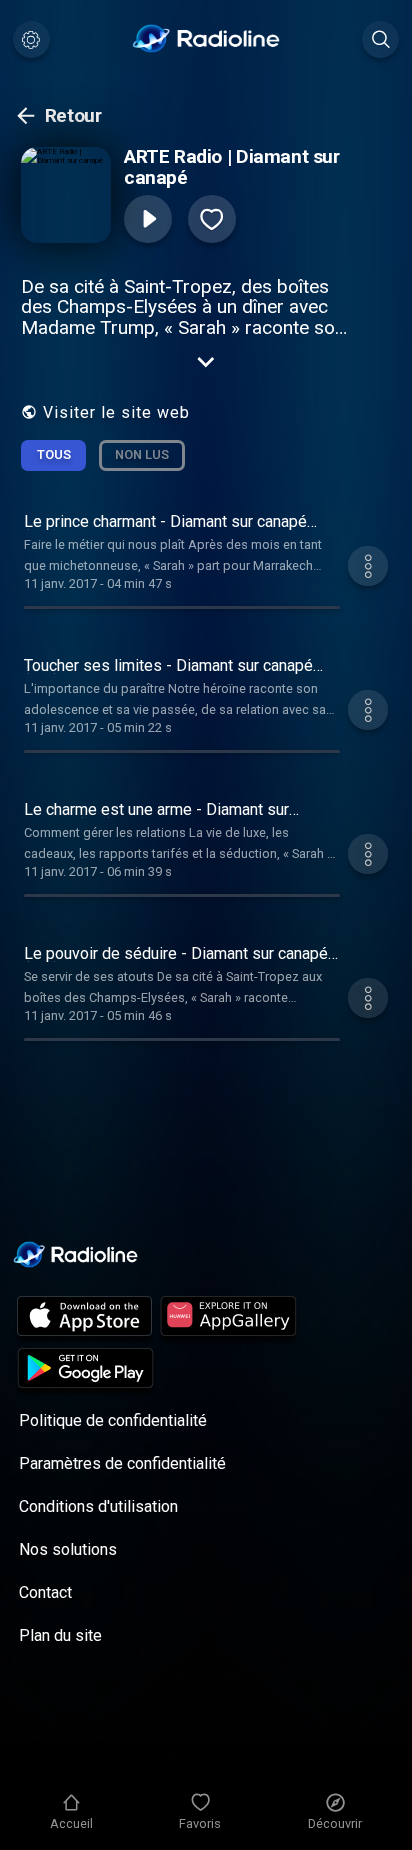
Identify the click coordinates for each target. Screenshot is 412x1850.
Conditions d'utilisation (98, 1506)
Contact (45, 1592)
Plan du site (60, 1635)
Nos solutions (68, 1549)
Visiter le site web (116, 412)
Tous (54, 454)
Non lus (142, 454)
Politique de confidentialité (113, 1420)
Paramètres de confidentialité (122, 1463)
